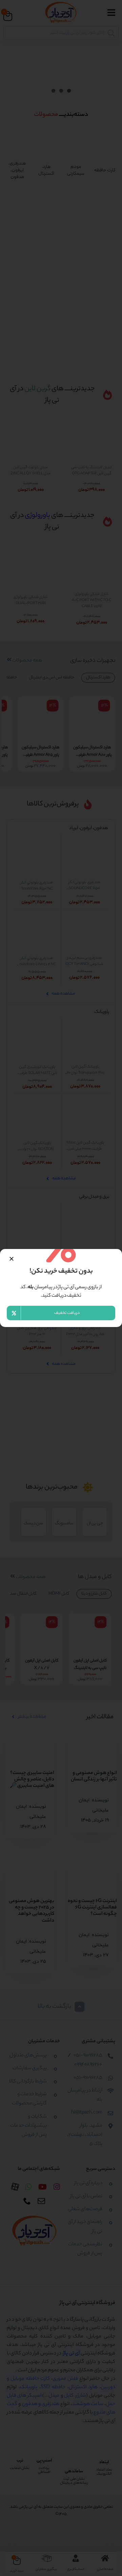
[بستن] (12, 1259)
